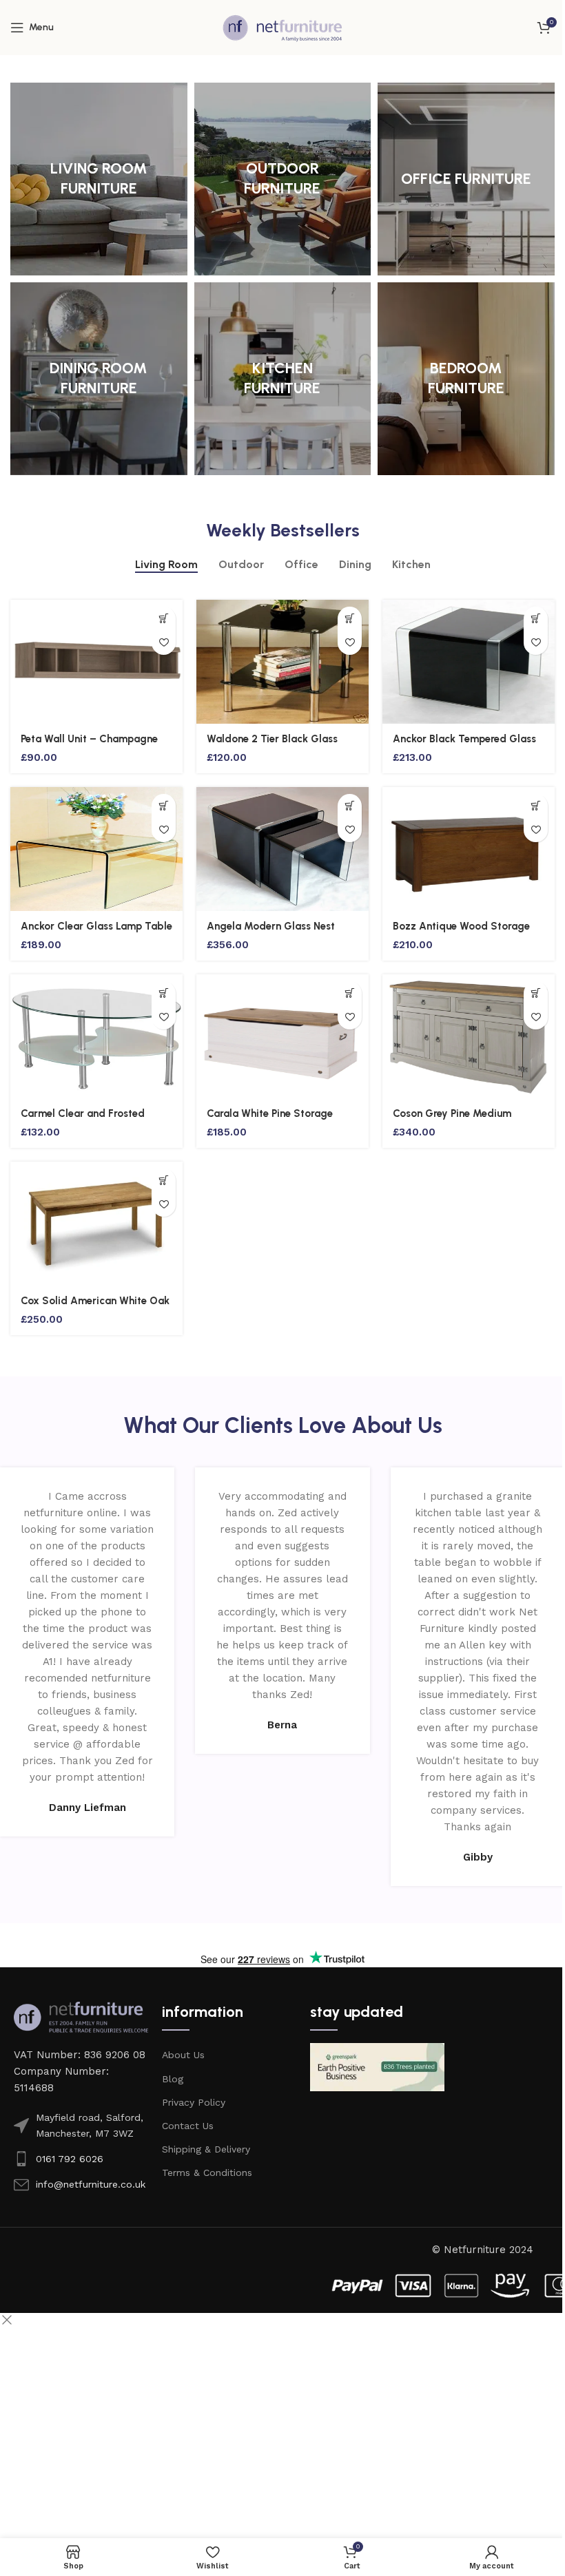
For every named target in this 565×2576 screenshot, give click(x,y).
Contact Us (188, 2126)
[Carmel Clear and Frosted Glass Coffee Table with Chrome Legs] (96, 1036)
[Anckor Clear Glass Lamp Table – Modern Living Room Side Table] (96, 849)
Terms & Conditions (207, 2172)
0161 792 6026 (70, 2159)
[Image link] (81, 2016)
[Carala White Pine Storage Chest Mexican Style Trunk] (282, 1036)
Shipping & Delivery (206, 2149)
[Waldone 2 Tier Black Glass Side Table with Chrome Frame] (282, 662)
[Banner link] (99, 179)
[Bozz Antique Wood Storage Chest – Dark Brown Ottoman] (469, 849)
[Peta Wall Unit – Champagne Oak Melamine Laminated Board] (96, 662)
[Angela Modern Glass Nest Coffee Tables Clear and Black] (282, 849)
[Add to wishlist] (164, 643)
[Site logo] (282, 27)
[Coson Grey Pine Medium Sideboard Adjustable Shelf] (469, 1036)
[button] (164, 619)
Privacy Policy (194, 2102)
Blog (173, 2079)
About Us (183, 2055)
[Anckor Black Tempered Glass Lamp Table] (469, 662)
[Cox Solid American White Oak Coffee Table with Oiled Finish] (96, 1224)
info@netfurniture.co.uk (91, 2184)
